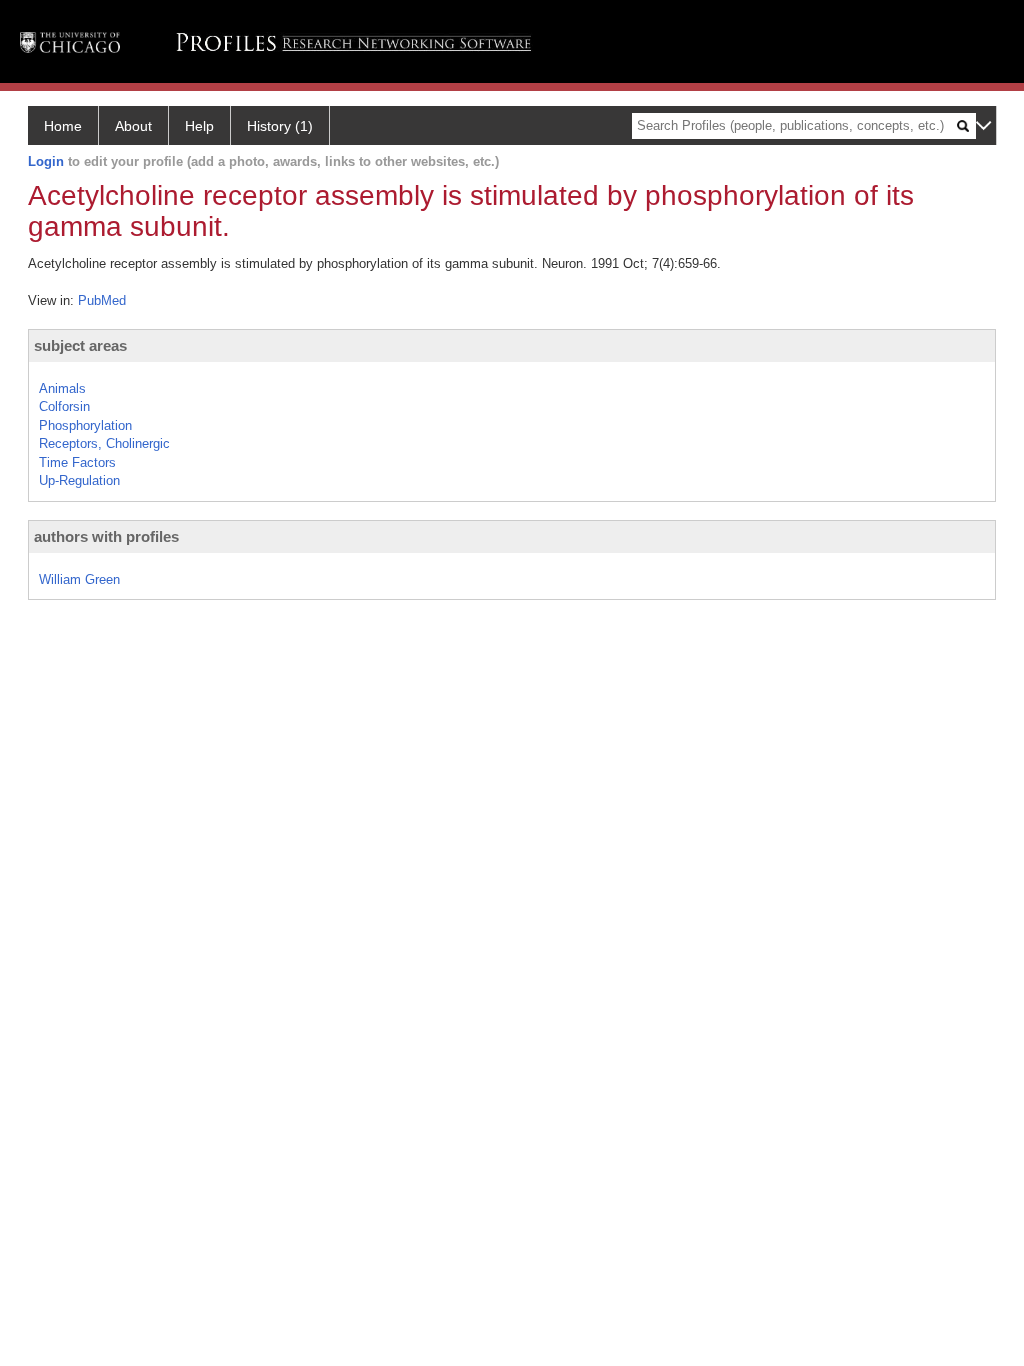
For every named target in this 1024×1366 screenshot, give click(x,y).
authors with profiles (106, 536)
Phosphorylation (85, 425)
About (133, 126)
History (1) (280, 126)
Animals (62, 388)
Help (199, 126)
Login (46, 161)
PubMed (102, 300)
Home (63, 126)
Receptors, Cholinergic (104, 443)
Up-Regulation (79, 480)
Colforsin (64, 406)
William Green (79, 579)
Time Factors (77, 462)
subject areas (80, 345)
